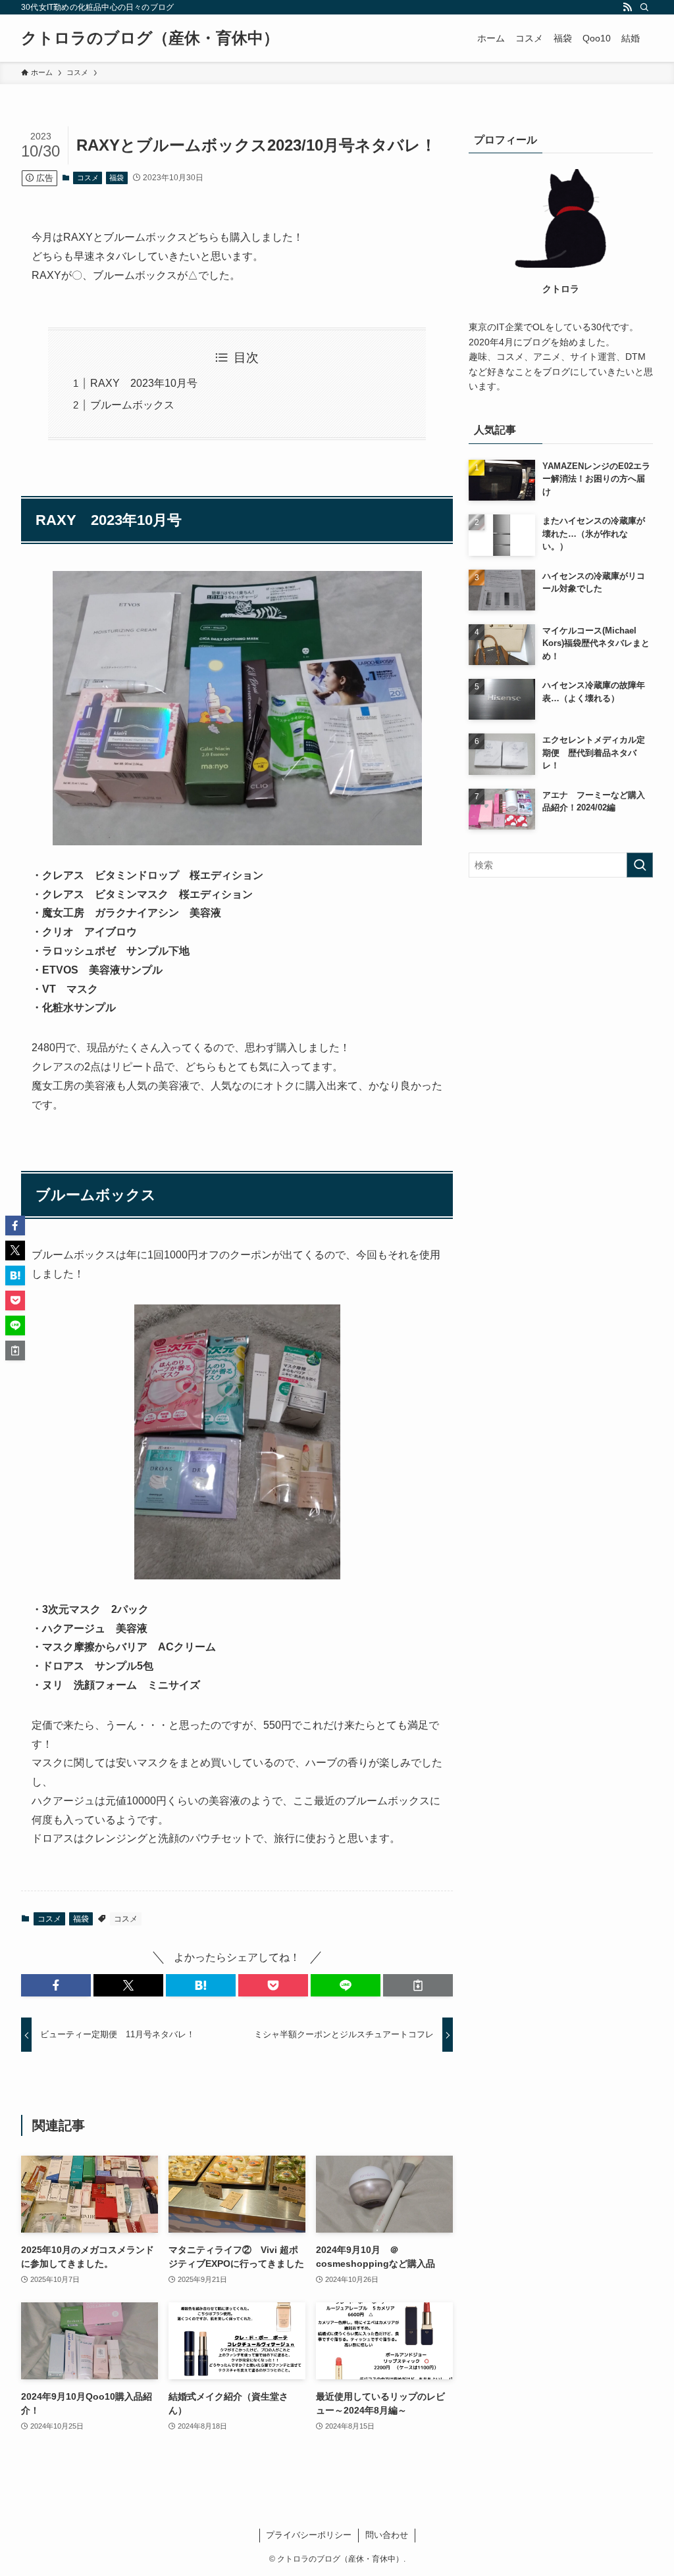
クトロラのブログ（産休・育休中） (150, 38)
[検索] (644, 7)
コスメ (88, 178)
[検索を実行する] (640, 865)
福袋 (117, 178)
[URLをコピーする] (418, 1985)
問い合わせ (387, 2535)
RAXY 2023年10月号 (144, 383)
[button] (56, 1985)
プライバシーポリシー (309, 2535)
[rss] (627, 7)
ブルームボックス (132, 405)
